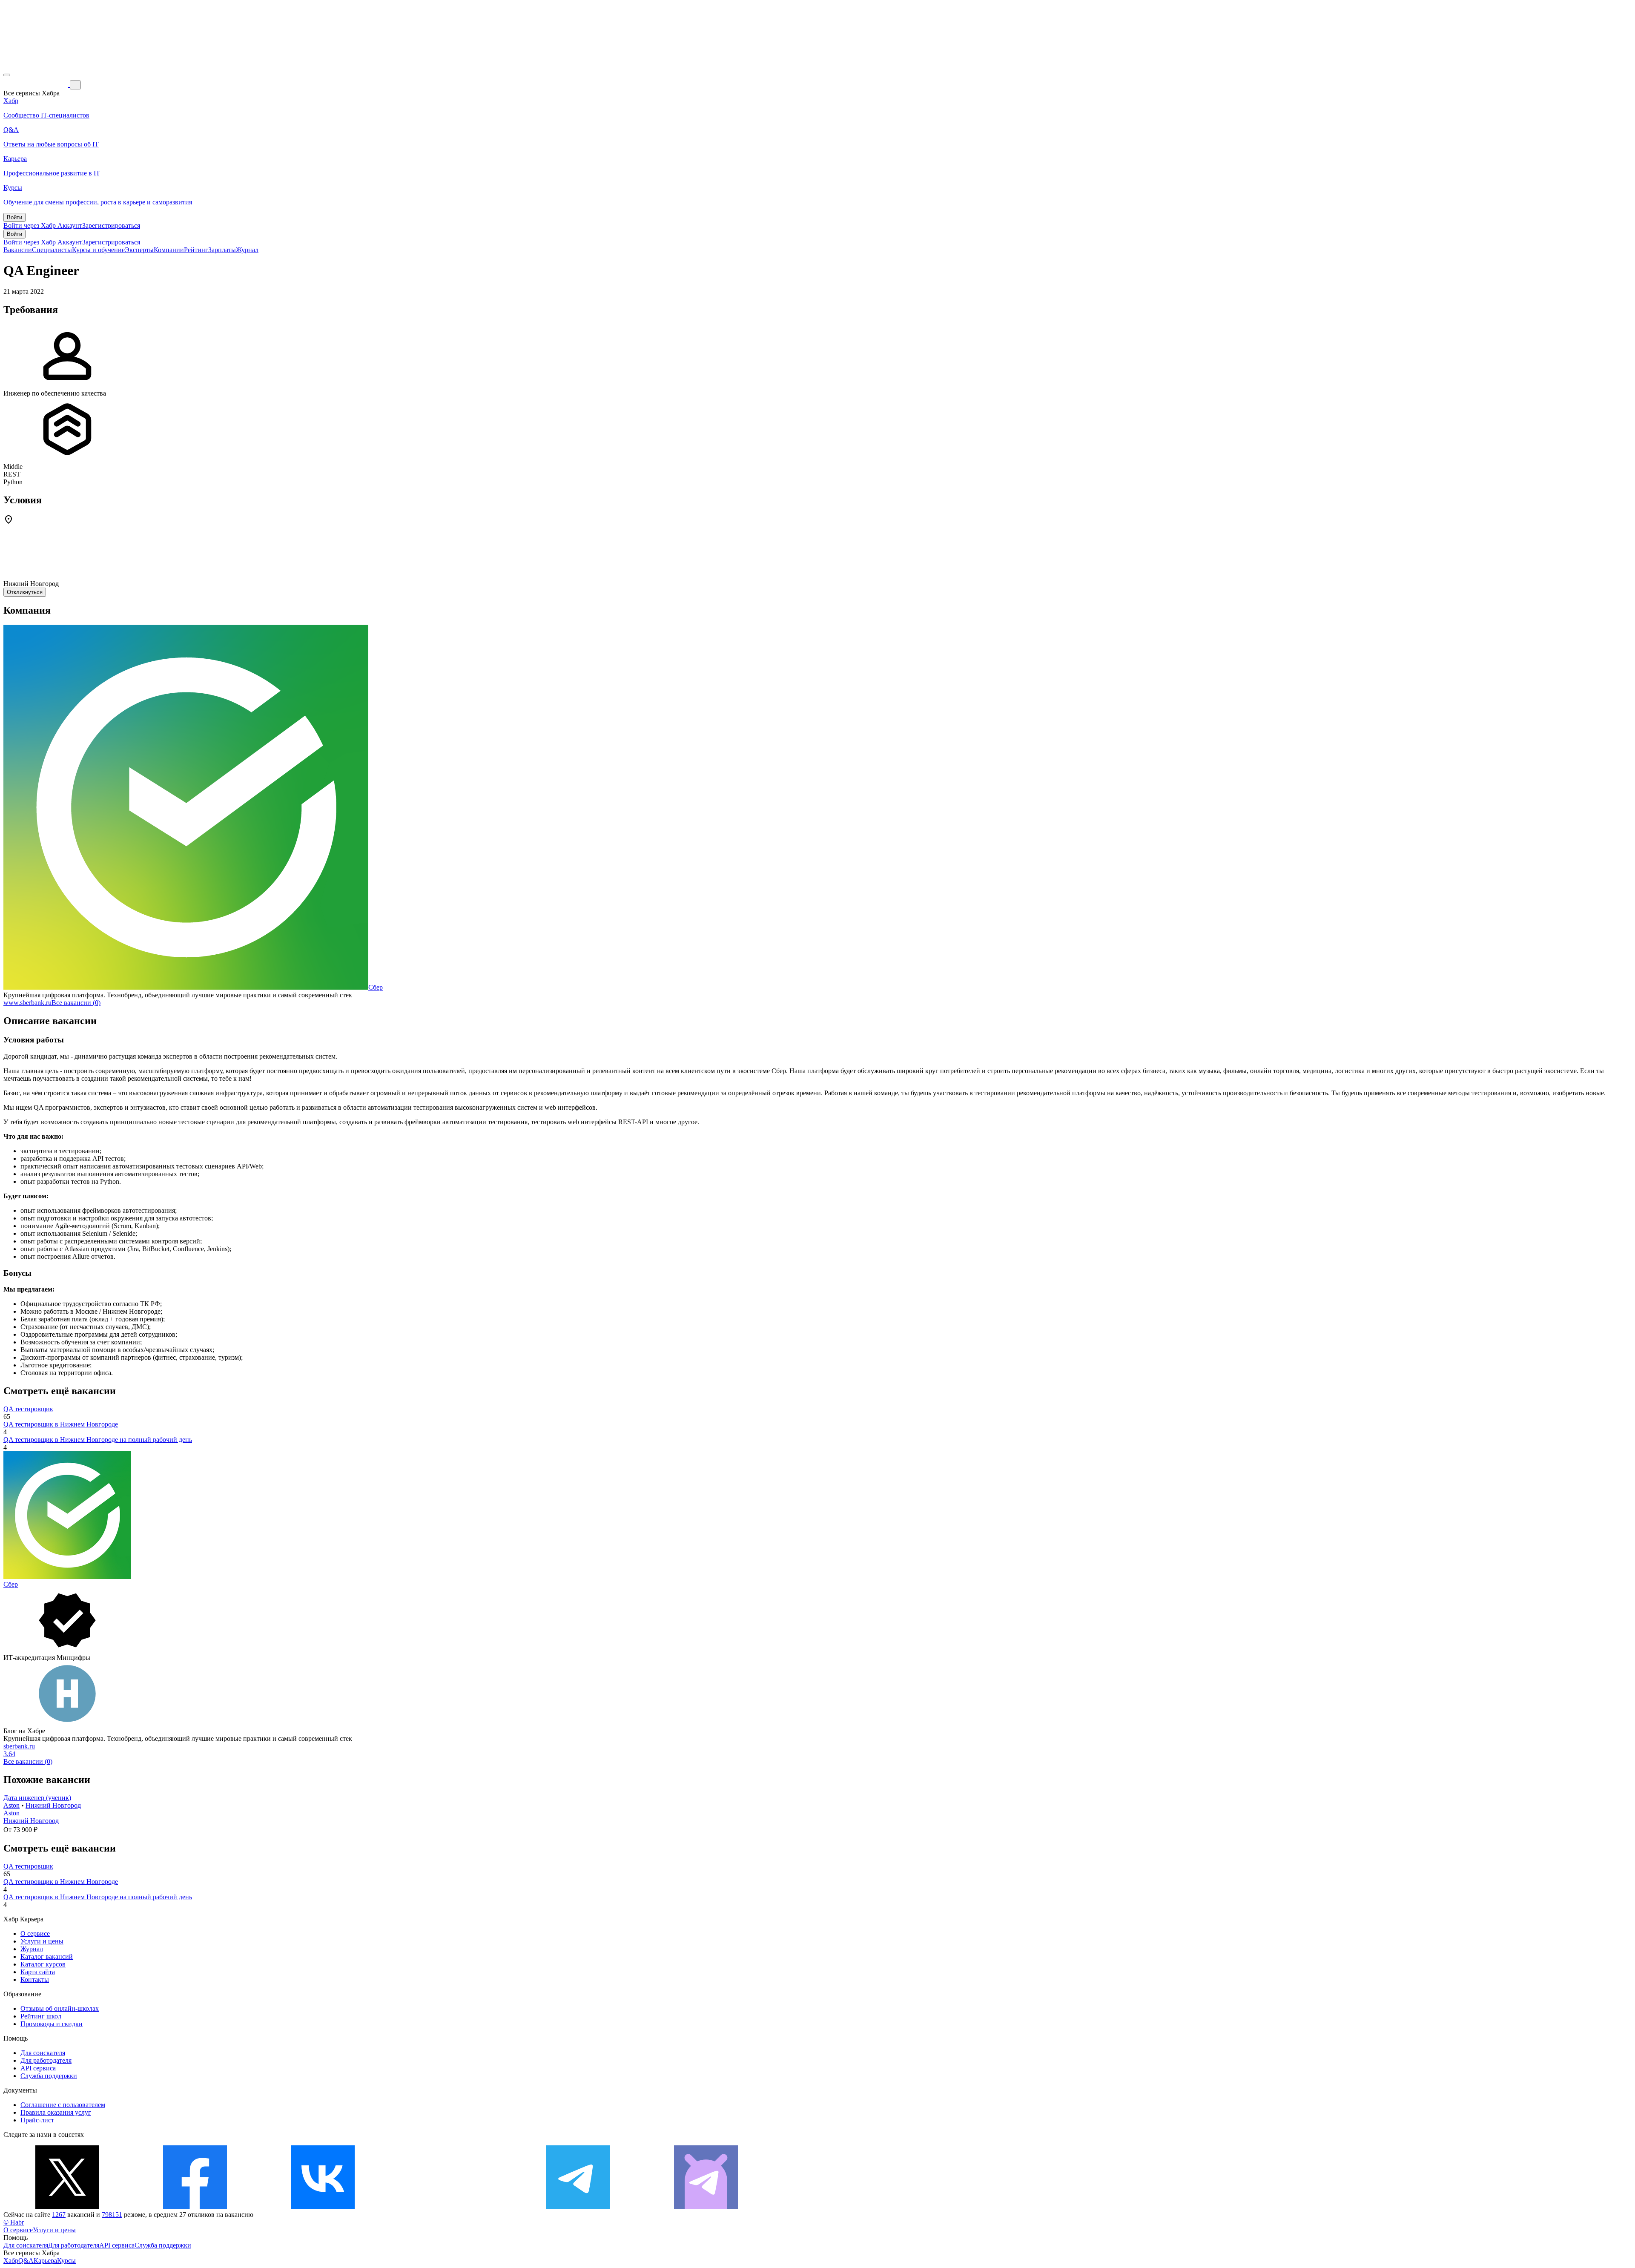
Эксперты (139, 250)
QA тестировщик (28, 1409)
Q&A (26, 2261)
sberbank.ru (19, 1746)
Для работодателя (46, 2060)
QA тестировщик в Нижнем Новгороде (61, 1424)
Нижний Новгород (53, 1805)
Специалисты (52, 250)
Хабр (11, 2261)
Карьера (45, 2261)
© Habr (14, 2222)
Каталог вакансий (47, 1957)
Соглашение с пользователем (63, 2105)
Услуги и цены (42, 1941)
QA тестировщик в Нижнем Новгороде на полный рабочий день (98, 1440)
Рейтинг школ (41, 2016)
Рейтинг (196, 250)
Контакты (35, 1979)
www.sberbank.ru (27, 1003)
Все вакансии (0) (76, 1003)
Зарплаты (222, 250)
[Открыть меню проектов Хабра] (7, 75)
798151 (112, 2215)
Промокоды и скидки (52, 2024)
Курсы (66, 2261)
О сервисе (35, 1934)
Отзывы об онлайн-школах (60, 2008)
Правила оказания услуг (56, 2112)
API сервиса (38, 2068)
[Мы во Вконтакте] (323, 2207)
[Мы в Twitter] (67, 2207)
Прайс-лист (37, 2120)
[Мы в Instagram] (450, 2207)
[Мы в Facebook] (195, 2207)
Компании (169, 250)
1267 (59, 2215)
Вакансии (18, 250)
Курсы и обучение (98, 250)
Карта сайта (38, 1972)
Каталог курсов (43, 1964)
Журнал (247, 250)
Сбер (376, 987)
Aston (11, 1805)
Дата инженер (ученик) (37, 1798)
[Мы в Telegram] (578, 2207)
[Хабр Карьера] (37, 85)
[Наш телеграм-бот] (706, 2207)
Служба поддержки (49, 2076)
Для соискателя (43, 2053)
